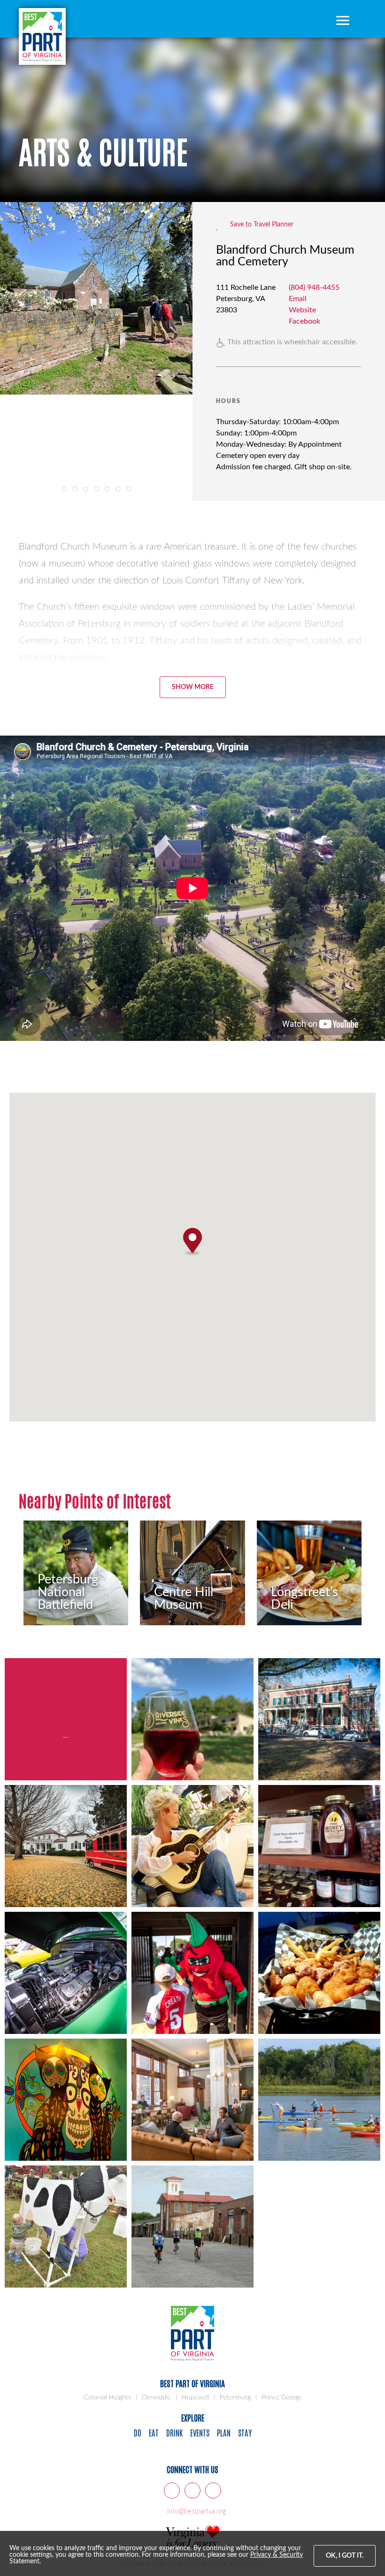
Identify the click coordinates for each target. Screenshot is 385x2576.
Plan (224, 2432)
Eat (154, 2432)
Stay (245, 2432)
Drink (174, 2432)
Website (302, 310)
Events (200, 2432)
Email (298, 299)
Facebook (304, 321)
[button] (192, 1242)
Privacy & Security (277, 2555)
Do (138, 2432)
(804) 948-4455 (314, 287)
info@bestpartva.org (197, 2511)
